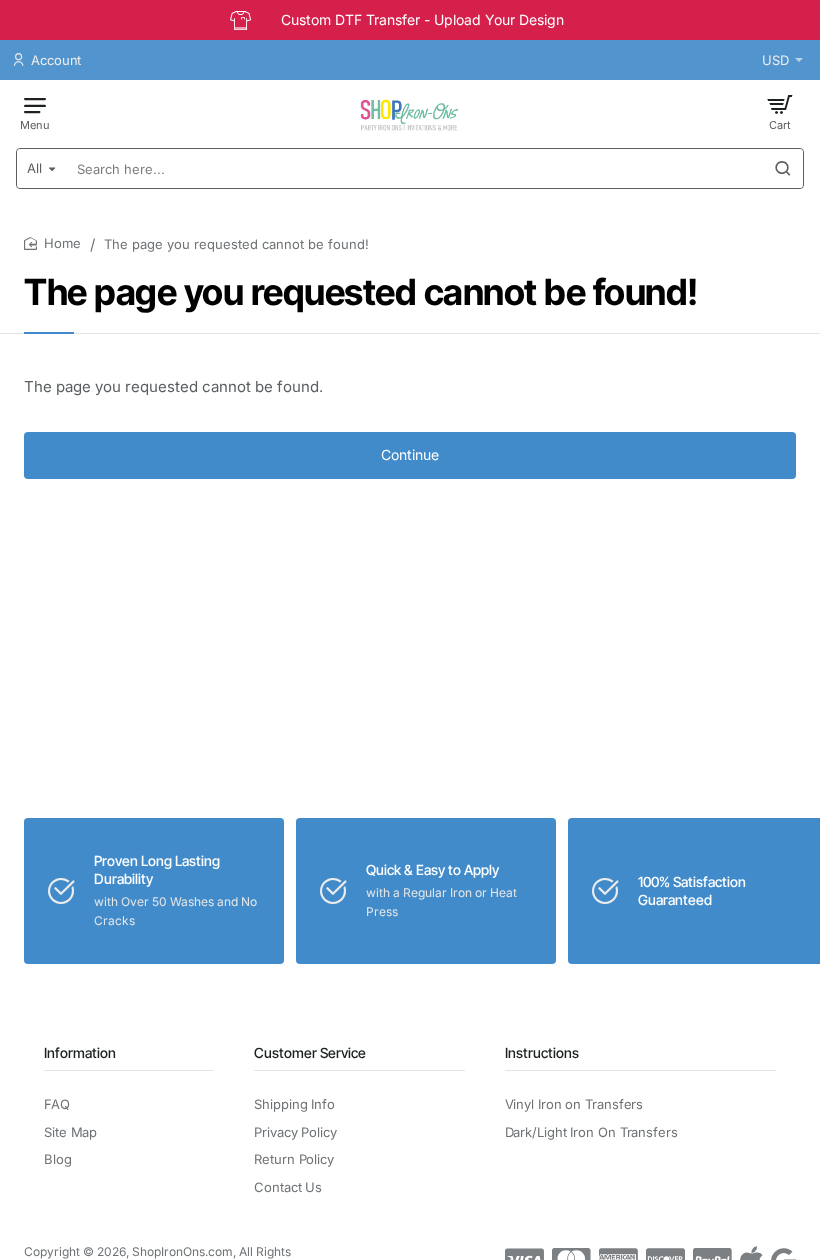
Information (80, 1052)
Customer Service (310, 1052)
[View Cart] (780, 112)
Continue (410, 454)
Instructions (542, 1052)
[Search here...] (783, 168)
